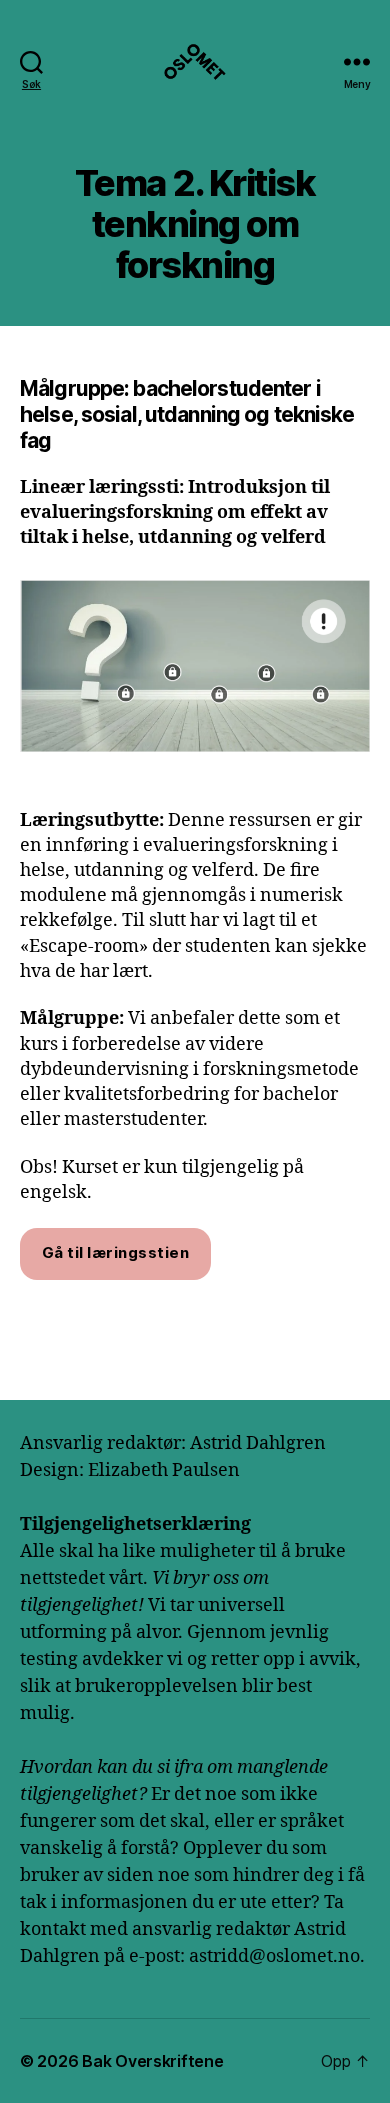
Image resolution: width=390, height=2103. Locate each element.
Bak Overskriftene (152, 2061)
